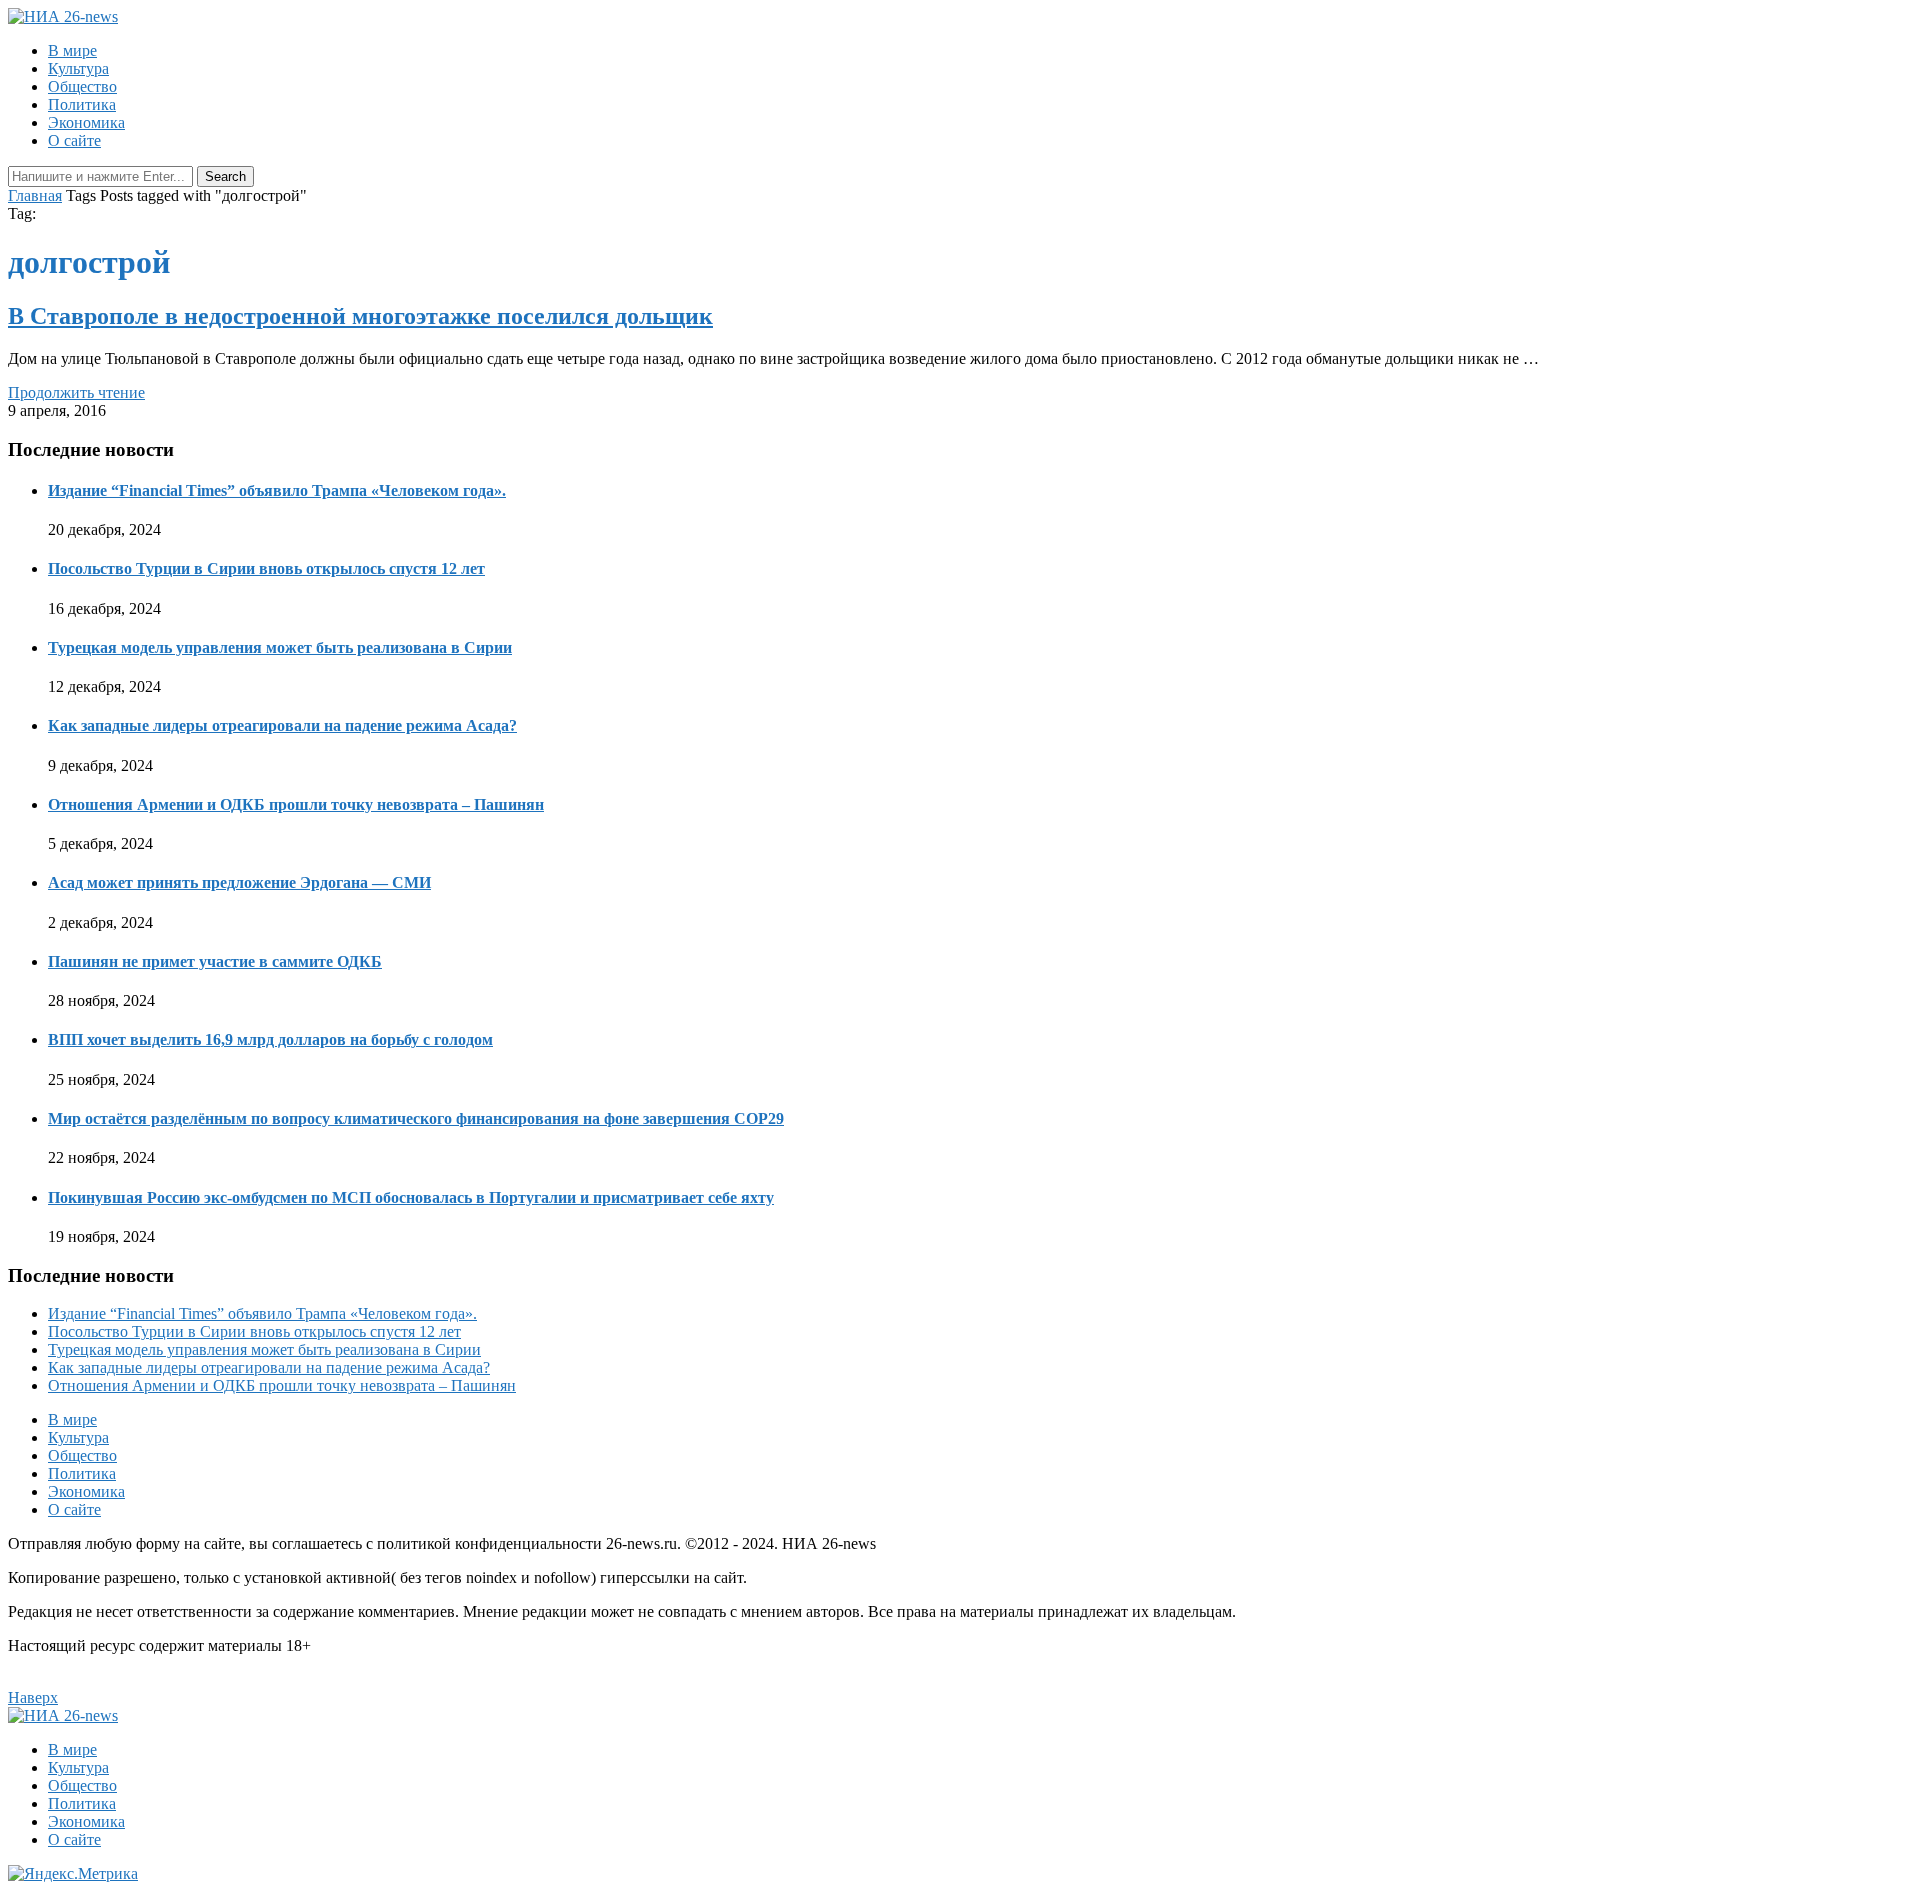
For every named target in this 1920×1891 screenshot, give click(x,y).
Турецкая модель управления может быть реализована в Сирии (280, 647)
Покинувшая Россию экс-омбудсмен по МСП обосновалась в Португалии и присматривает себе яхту (411, 1197)
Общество (82, 86)
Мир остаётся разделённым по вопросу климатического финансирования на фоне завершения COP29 (416, 1118)
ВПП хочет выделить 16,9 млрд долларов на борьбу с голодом (270, 1039)
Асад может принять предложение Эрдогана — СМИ (239, 882)
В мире (72, 50)
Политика (82, 104)
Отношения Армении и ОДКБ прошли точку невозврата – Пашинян (296, 804)
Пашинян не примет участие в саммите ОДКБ (215, 961)
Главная (35, 195)
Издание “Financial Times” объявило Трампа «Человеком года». (277, 490)
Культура (78, 68)
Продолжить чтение (76, 392)
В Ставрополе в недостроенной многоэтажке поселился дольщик (360, 316)
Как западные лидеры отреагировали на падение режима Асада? (282, 725)
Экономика (86, 122)
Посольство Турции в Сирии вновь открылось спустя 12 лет (266, 568)
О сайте (74, 140)
